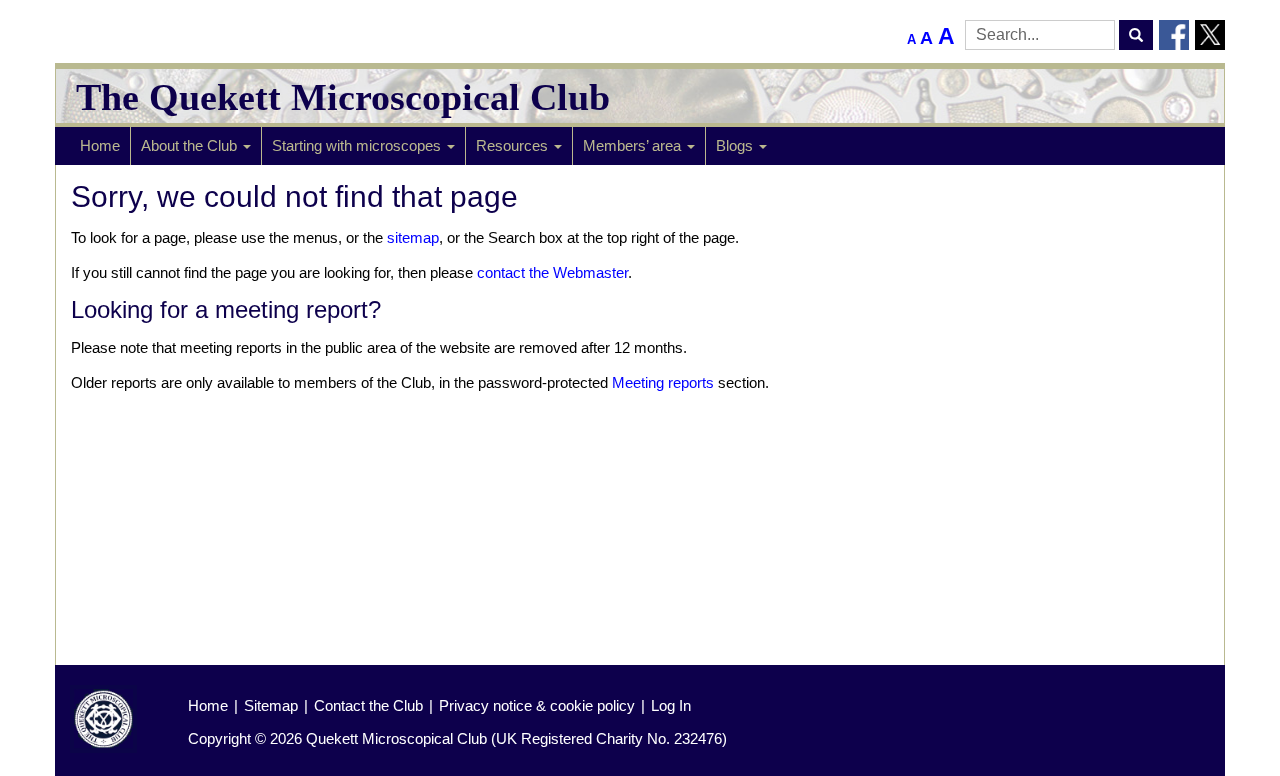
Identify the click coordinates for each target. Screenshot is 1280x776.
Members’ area (634, 145)
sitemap (413, 237)
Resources (514, 145)
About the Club (191, 145)
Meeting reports (663, 382)
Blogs (736, 145)
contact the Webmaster (552, 272)
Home (100, 145)
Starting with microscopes (358, 145)
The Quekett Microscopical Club (343, 97)
